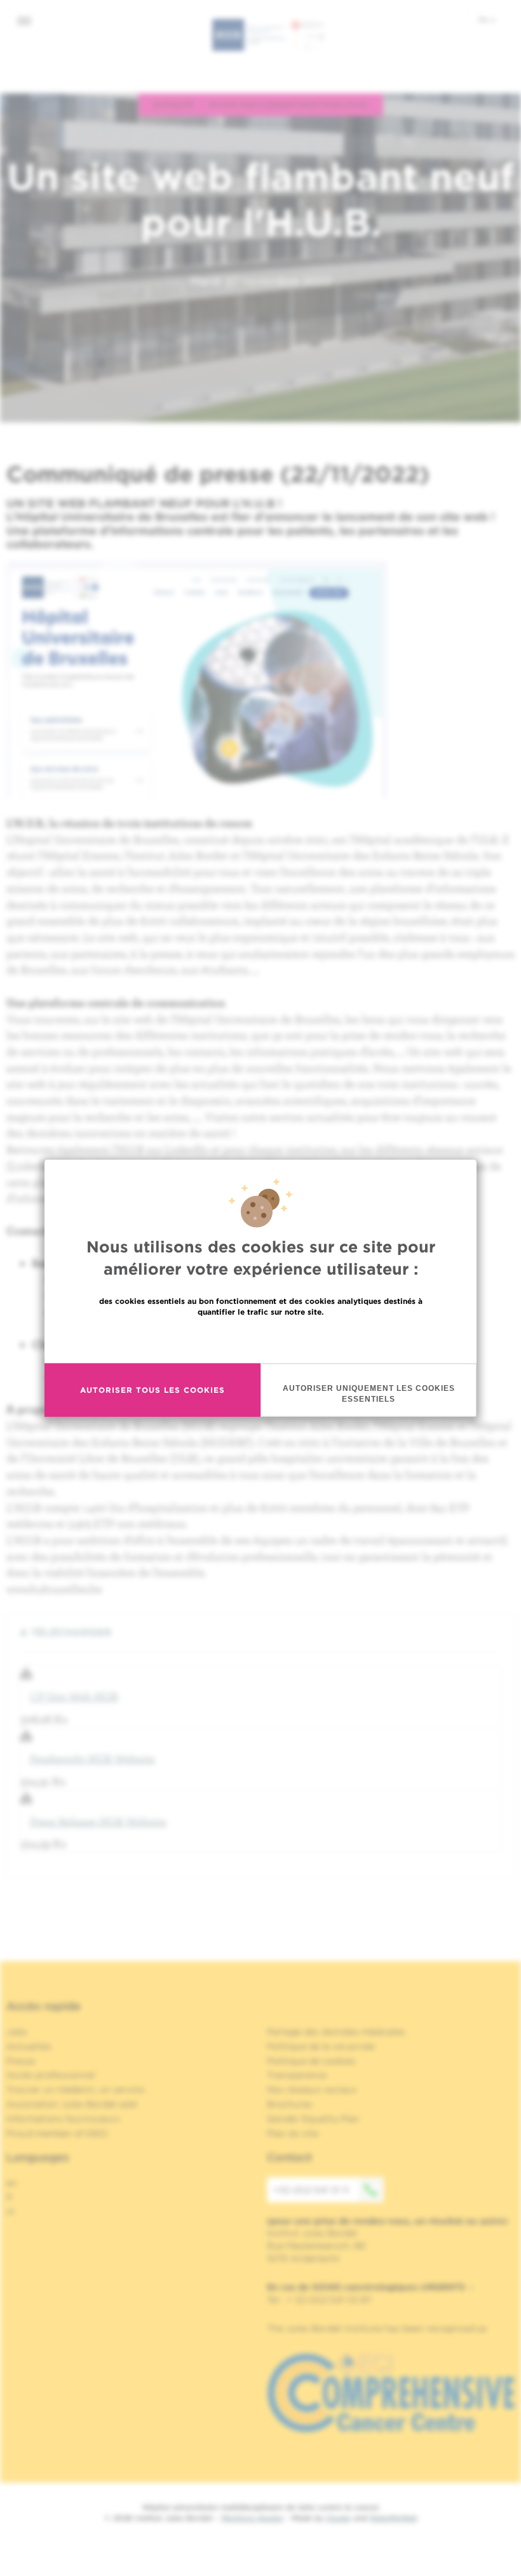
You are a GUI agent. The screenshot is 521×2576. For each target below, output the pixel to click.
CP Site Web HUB (74, 1696)
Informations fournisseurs (63, 2119)
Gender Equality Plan (313, 2119)
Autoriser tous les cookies (152, 1390)
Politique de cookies (311, 2061)
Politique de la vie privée (321, 2046)
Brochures (290, 2104)
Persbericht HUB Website (92, 1758)
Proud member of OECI (57, 2133)
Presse (21, 2061)
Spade (339, 2518)
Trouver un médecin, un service (75, 2090)
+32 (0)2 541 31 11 (311, 2190)
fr (484, 20)
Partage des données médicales (336, 2032)
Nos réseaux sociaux (312, 2090)
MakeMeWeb (394, 2518)
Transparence (297, 2075)
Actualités (29, 2046)
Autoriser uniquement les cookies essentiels (369, 1393)
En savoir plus (261, 1338)
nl (10, 2211)
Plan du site (293, 2133)
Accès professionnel (51, 2075)
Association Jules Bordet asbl (72, 2104)
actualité (173, 104)
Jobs (17, 2032)
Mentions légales (252, 2518)
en (12, 2183)
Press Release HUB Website (98, 1821)
